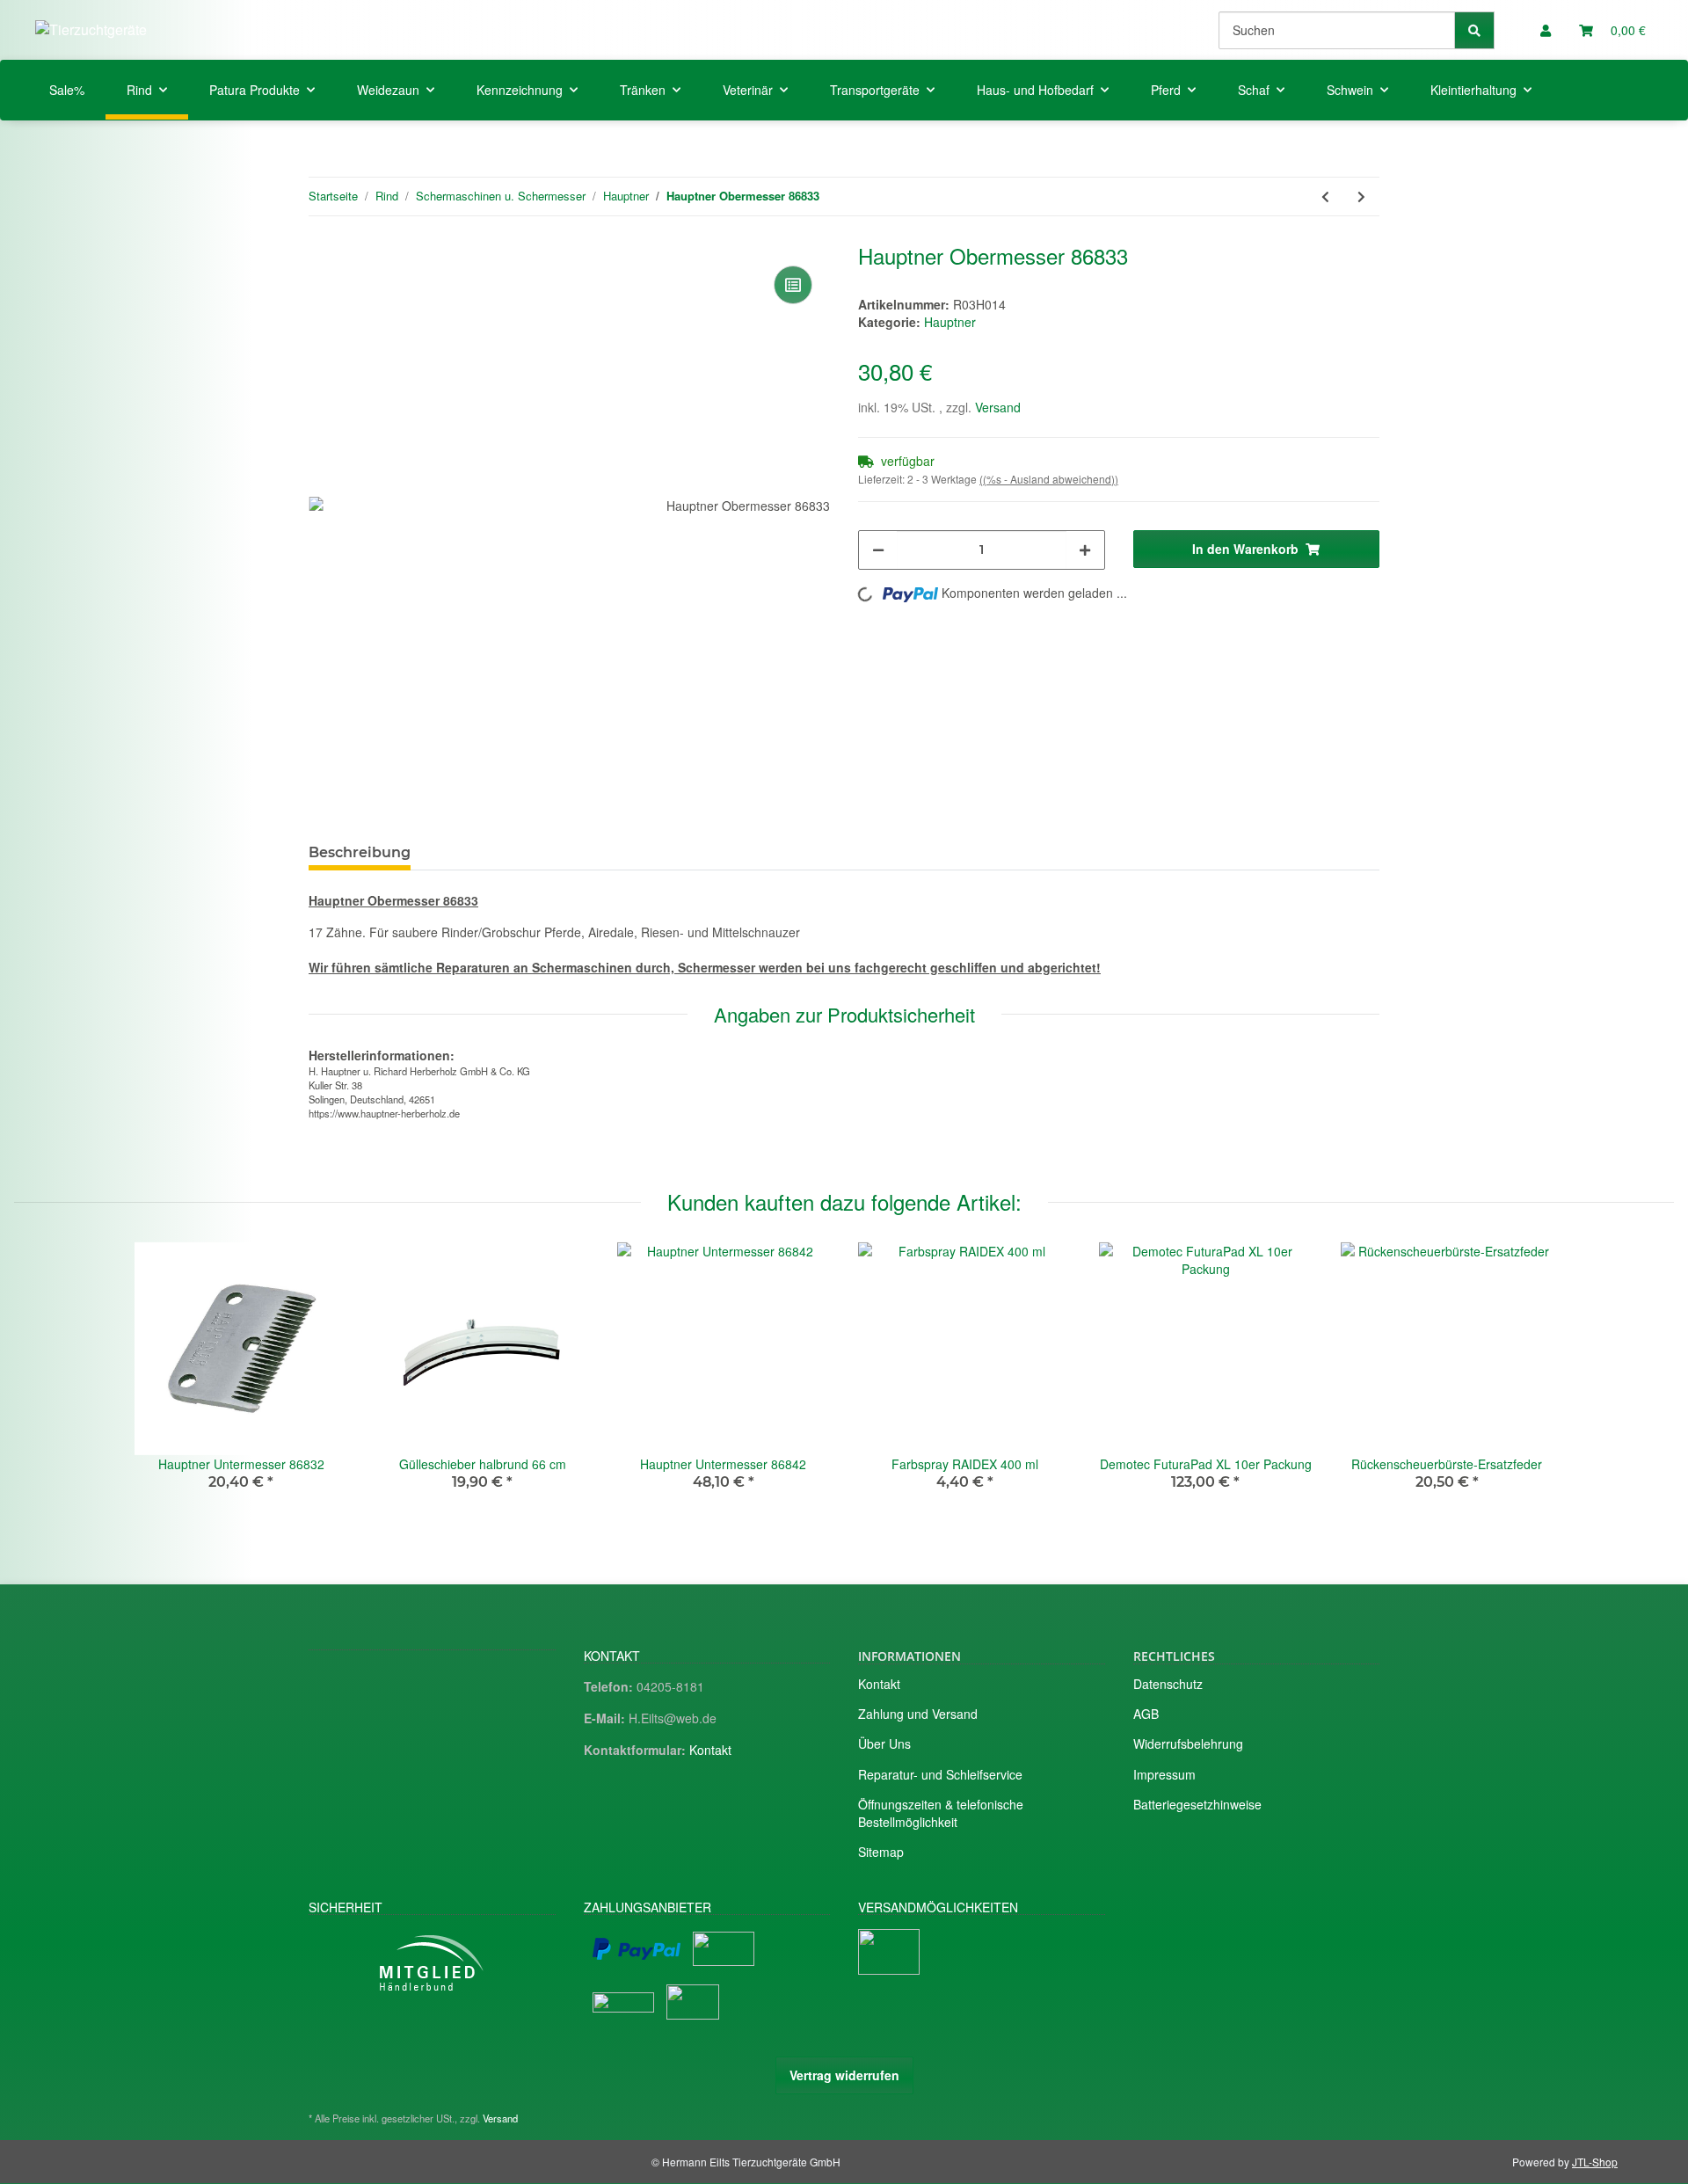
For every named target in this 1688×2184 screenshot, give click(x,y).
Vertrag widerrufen (844, 2075)
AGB (1146, 1714)
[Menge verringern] (878, 550)
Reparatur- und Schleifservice (940, 1774)
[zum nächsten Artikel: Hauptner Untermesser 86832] (1361, 197)
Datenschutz (1168, 1684)
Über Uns (884, 1744)
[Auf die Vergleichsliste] (793, 285)
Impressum (1164, 1774)
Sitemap (881, 1852)
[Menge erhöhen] (1085, 550)
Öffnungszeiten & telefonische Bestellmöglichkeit (941, 1813)
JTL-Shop (1595, 2162)
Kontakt (710, 1750)
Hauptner (950, 322)
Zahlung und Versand (918, 1714)
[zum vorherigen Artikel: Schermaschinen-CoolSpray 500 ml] (1325, 197)
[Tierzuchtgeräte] (91, 29)
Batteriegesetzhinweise (1197, 1804)
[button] (1546, 30)
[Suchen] (1474, 30)
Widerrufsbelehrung (1188, 1744)
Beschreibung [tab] (360, 852)
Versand (998, 407)
